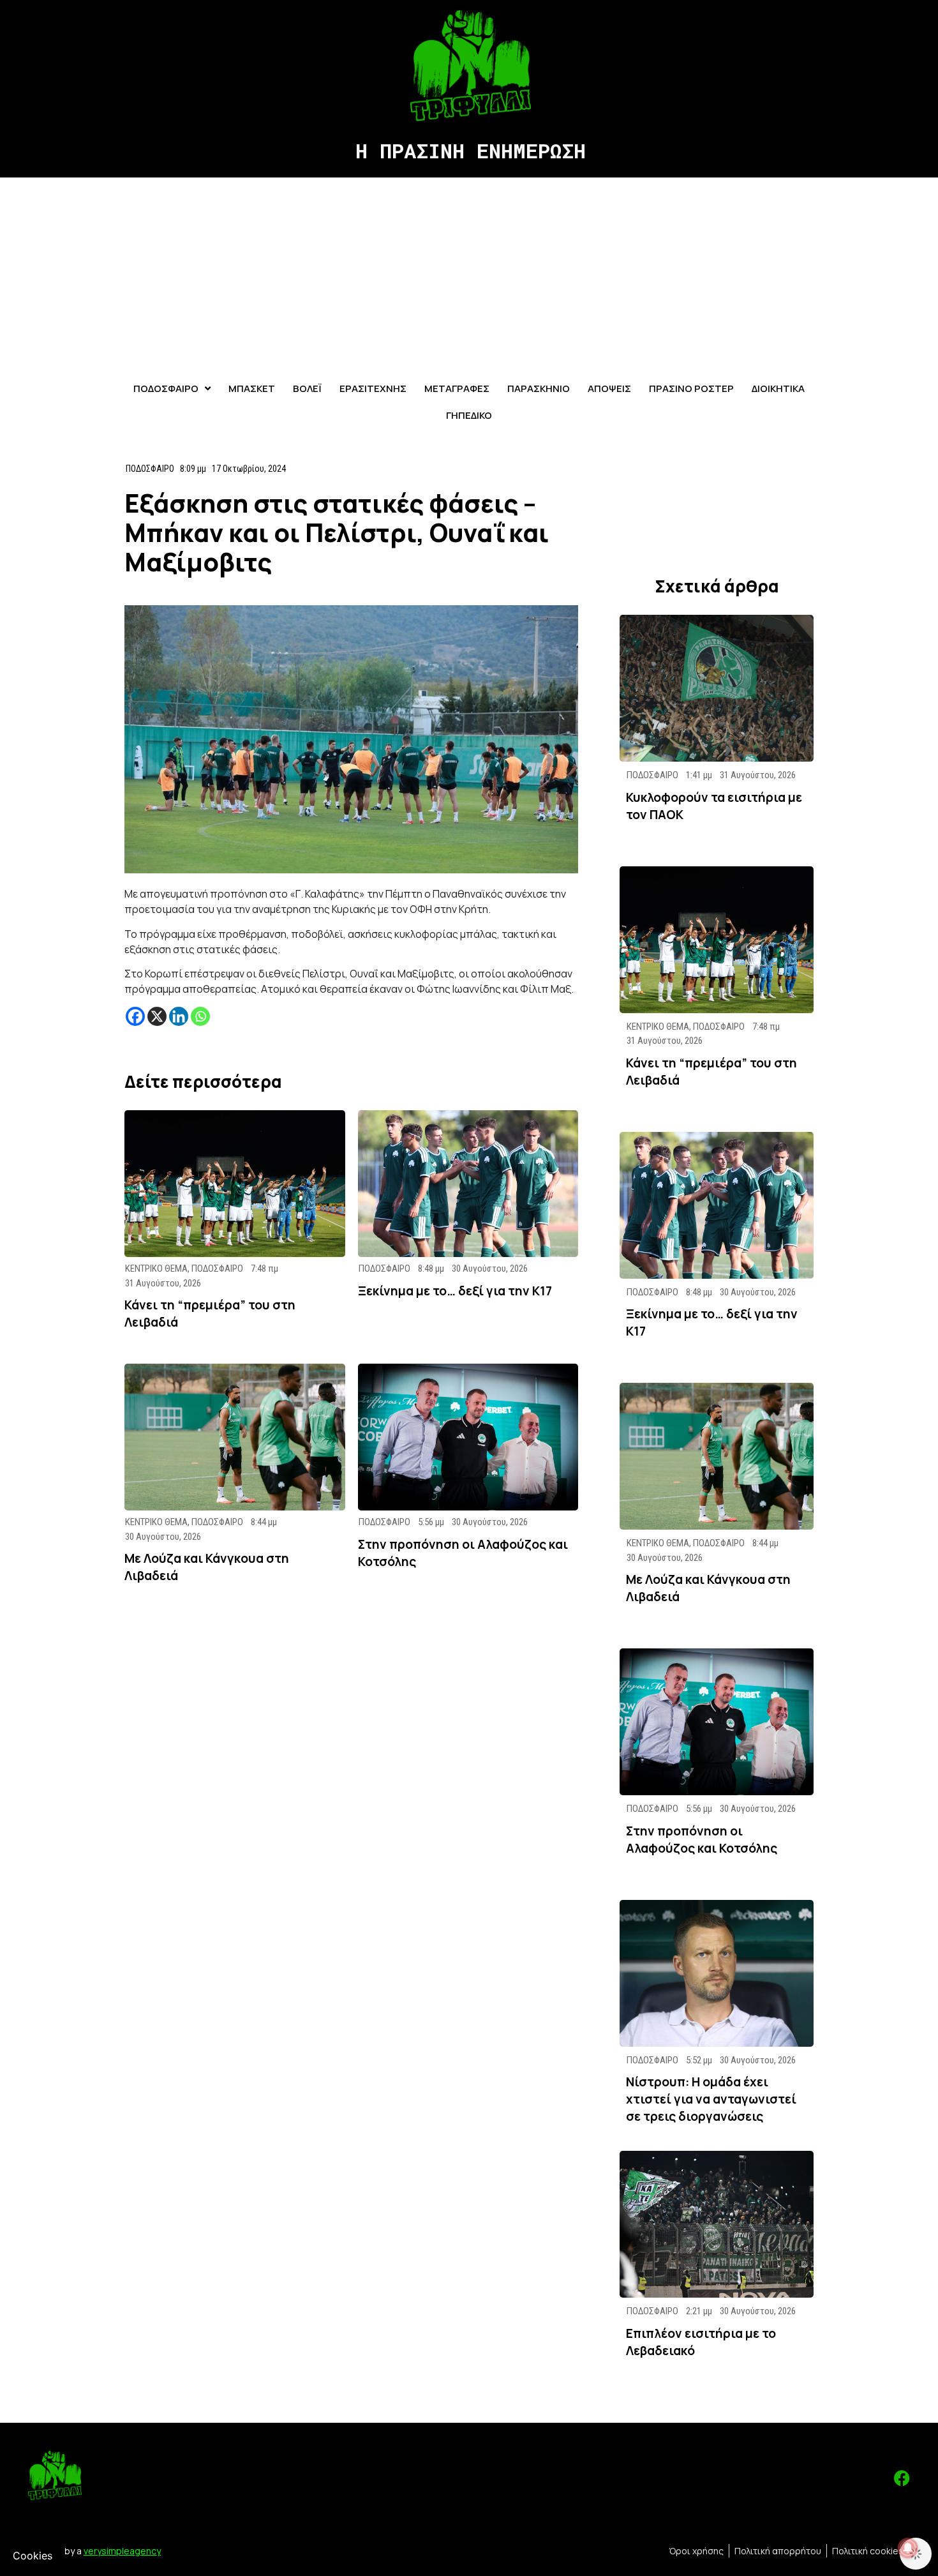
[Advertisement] (469, 273)
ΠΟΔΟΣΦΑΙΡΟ (150, 469)
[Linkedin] (179, 1016)
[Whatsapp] (200, 1016)
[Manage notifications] (908, 2548)
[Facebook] (135, 1016)
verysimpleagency (122, 2551)
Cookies (33, 2556)
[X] (157, 1016)
